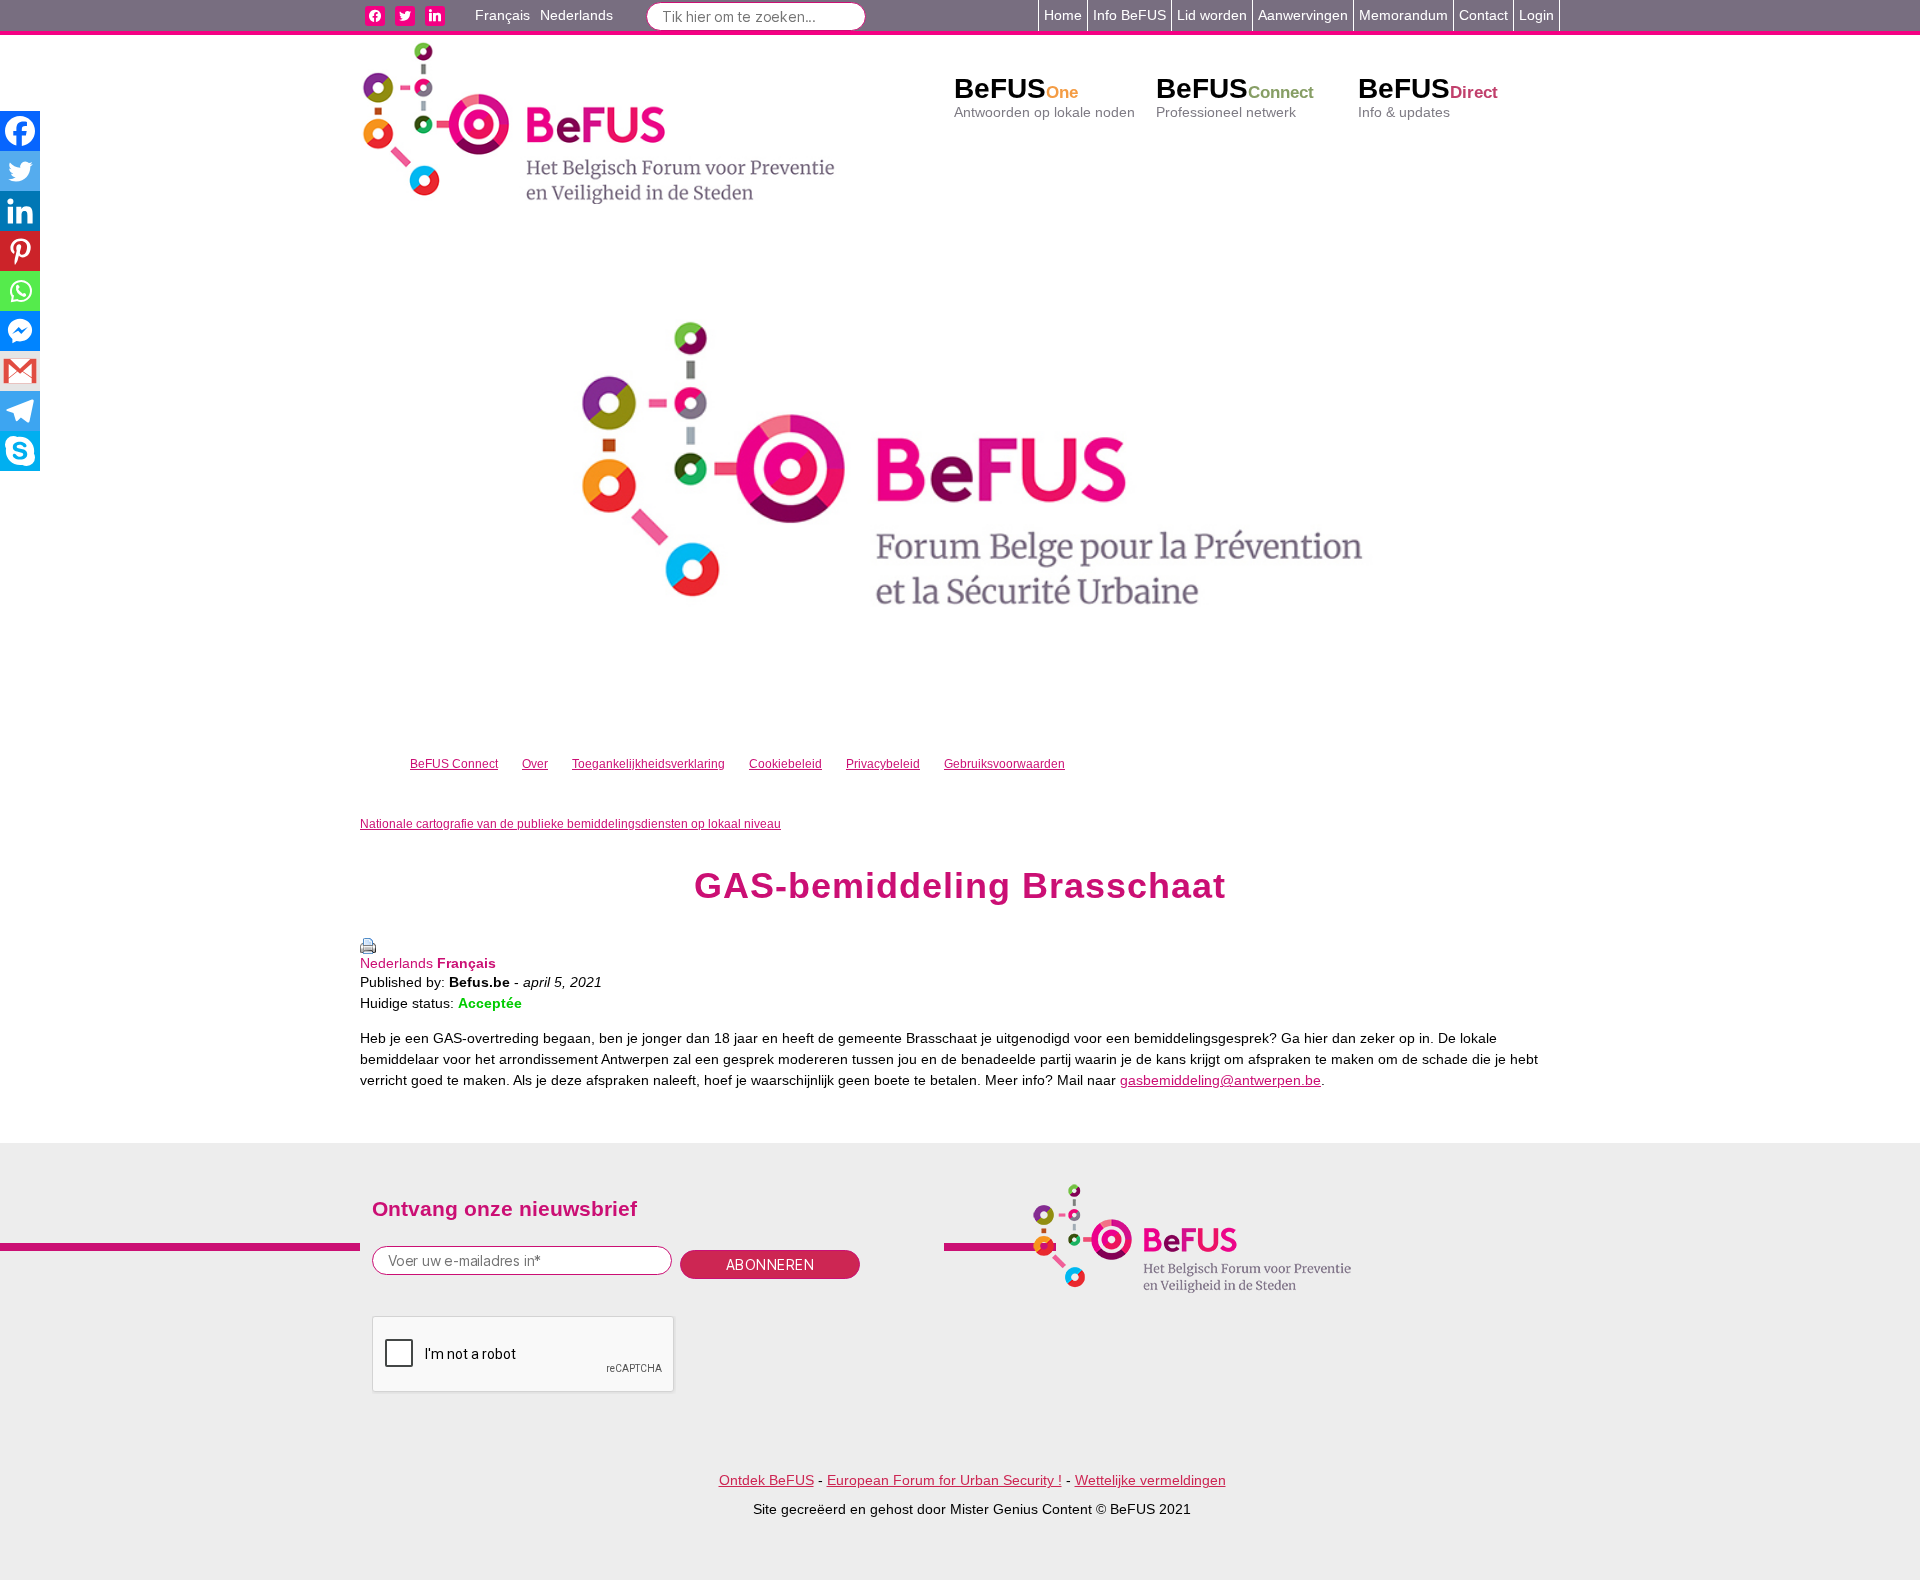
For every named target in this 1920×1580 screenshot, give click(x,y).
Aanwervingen (1303, 15)
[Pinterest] (20, 251)
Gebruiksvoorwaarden (1004, 764)
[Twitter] (20, 171)
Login (1536, 15)
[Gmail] (20, 371)
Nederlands (396, 963)
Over (535, 764)
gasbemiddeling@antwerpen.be (1220, 1080)
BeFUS (1016, 88)
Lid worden (1212, 15)
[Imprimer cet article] (960, 946)
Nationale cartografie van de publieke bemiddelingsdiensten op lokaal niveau (570, 824)
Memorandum (1403, 15)
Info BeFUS (1129, 15)
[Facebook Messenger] (20, 331)
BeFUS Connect (454, 764)
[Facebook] (20, 131)
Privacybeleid (883, 764)
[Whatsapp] (20, 291)
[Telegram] (20, 411)
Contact (1483, 15)
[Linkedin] (20, 211)
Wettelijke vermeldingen (1150, 1480)
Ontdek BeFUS (766, 1480)
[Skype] (20, 451)
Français (466, 963)
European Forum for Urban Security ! (944, 1480)
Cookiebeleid (785, 764)
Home (1063, 15)
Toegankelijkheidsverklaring (648, 764)
